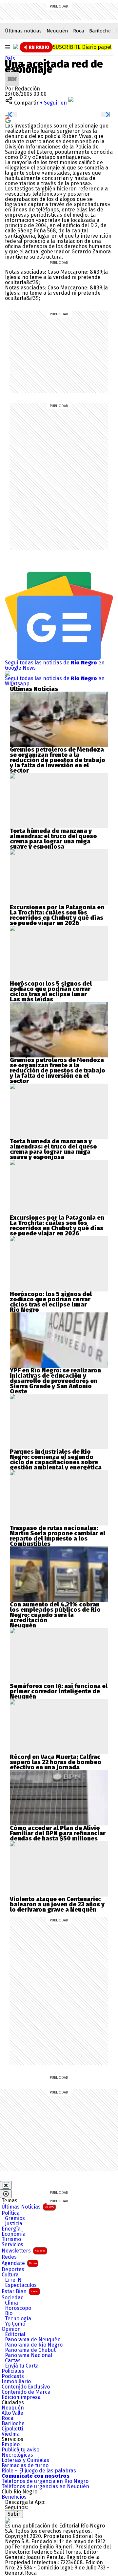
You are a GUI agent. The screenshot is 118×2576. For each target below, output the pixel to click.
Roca (79, 31)
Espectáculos (21, 2285)
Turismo (11, 2239)
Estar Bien (20, 2291)
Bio (9, 2313)
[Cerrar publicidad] (6, 2185)
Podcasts (13, 2376)
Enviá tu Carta (22, 2366)
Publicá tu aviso (20, 2450)
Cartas (13, 2361)
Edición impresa (21, 2397)
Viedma (11, 2434)
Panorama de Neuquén (33, 2340)
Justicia (14, 2224)
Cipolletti (12, 2429)
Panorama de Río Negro (34, 2345)
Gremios (15, 2218)
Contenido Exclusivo (26, 2387)
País (10, 59)
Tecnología (18, 2319)
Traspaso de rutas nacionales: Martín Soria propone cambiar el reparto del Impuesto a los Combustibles (58, 1536)
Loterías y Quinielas (25, 2460)
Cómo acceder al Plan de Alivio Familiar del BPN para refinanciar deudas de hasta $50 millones (58, 1833)
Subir (14, 2514)
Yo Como (15, 2324)
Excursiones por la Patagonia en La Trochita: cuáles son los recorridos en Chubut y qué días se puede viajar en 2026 (57, 915)
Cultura (10, 2275)
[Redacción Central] (12, 74)
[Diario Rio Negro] (8, 2520)
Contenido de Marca (26, 2392)
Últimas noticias (23, 31)
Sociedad (13, 2298)
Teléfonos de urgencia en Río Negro (45, 2481)
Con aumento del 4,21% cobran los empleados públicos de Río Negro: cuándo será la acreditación (55, 1612)
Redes (9, 2257)
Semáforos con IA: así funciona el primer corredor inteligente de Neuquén (59, 1691)
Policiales (13, 2371)
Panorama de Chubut (30, 2350)
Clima (11, 2303)
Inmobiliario (16, 2382)
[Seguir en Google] (8, 120)
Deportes (13, 2270)
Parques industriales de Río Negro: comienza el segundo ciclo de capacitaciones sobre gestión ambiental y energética (56, 1460)
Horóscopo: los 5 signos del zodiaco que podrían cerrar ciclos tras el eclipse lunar (51, 989)
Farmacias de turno (25, 2466)
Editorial (15, 2334)
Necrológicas (17, 2455)
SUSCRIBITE (82, 47)
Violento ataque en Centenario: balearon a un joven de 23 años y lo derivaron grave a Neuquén (57, 1904)
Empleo (11, 2445)
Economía (14, 2234)
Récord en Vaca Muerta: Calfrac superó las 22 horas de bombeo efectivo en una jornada (56, 1762)
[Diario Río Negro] (16, 47)
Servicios (12, 2245)
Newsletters (24, 2251)
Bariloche (100, 31)
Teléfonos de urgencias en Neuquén (45, 2487)
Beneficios (14, 2497)
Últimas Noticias (28, 2207)
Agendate (19, 2263)
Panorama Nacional (29, 2355)
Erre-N (13, 2280)
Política (11, 2213)
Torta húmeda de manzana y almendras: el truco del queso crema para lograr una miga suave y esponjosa (53, 839)
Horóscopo (18, 2308)
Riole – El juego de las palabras (39, 2471)
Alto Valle (12, 2413)
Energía (11, 2229)
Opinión (11, 2329)
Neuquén (57, 31)
